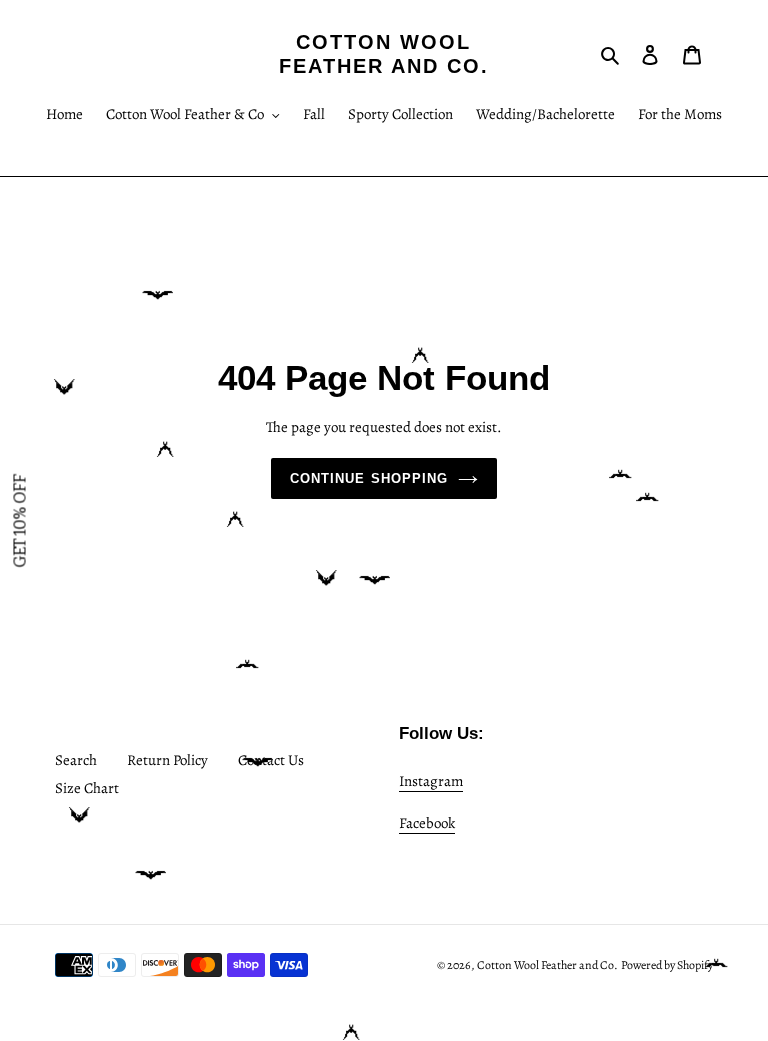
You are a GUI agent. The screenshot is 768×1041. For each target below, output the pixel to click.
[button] (20, 520)
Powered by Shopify (667, 965)
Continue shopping (369, 478)
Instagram (431, 781)
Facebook (427, 823)
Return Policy (167, 760)
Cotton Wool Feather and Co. (384, 54)
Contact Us (271, 760)
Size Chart (87, 788)
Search (76, 760)
